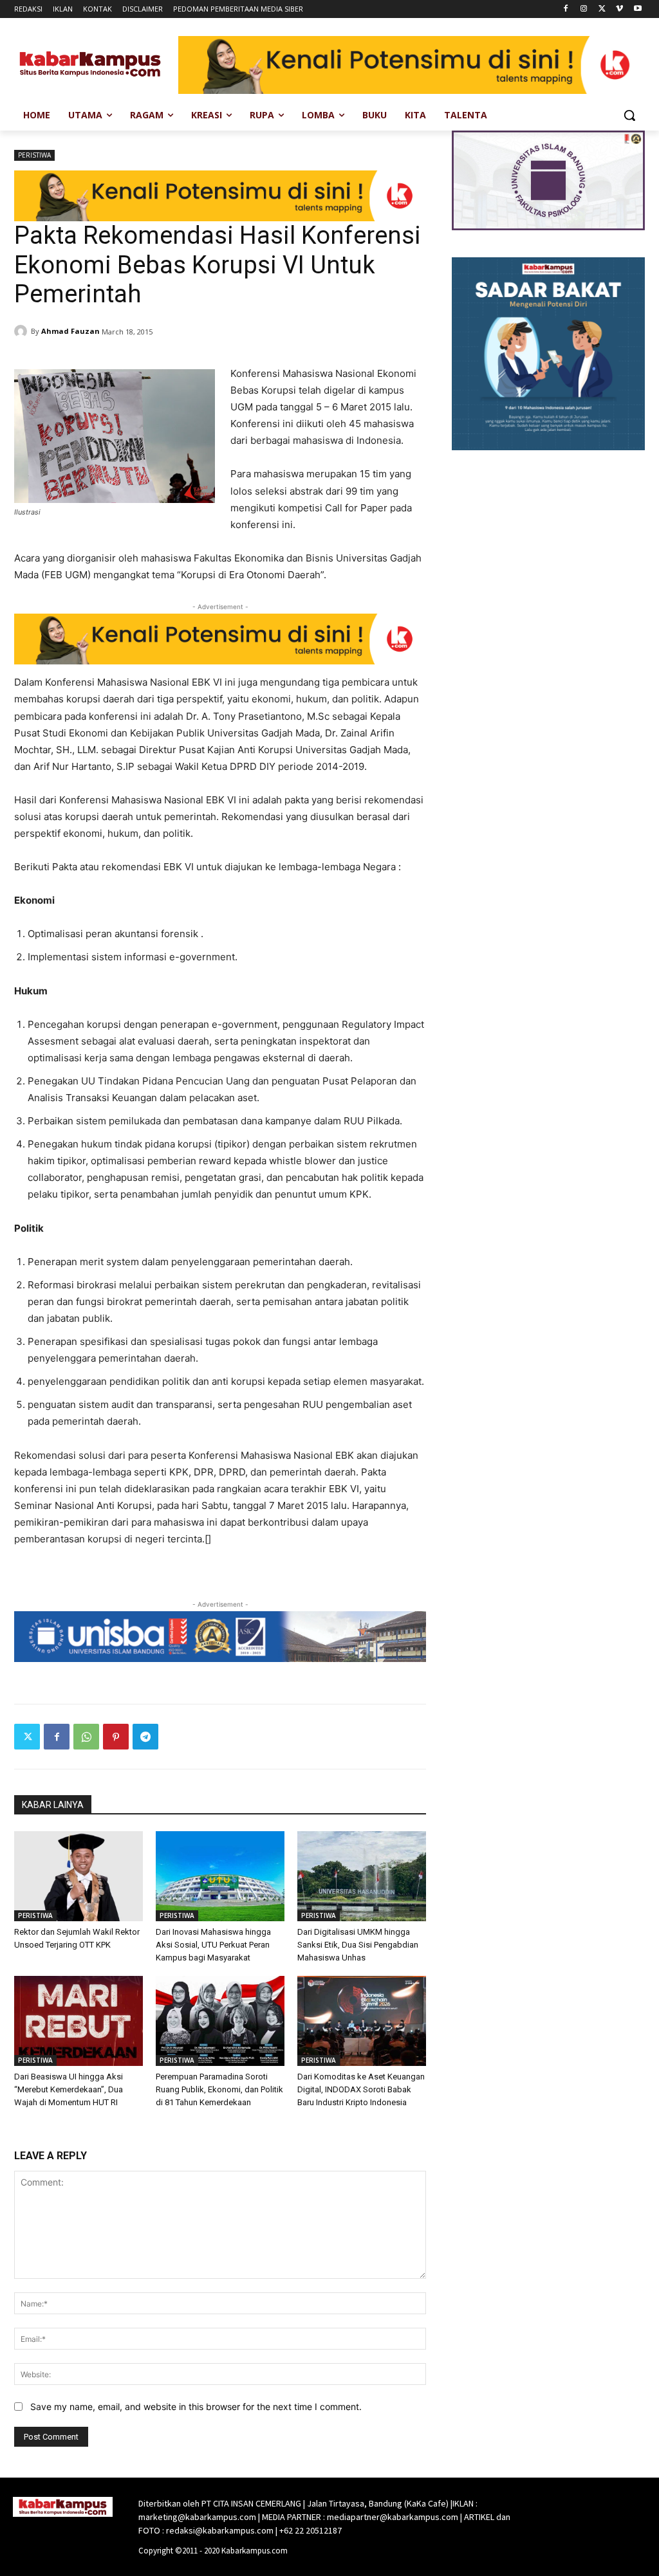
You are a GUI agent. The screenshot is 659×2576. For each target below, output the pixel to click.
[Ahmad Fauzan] (23, 331)
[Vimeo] (619, 9)
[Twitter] (602, 9)
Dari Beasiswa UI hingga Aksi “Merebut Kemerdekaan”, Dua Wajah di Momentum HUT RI (69, 2089)
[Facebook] (566, 9)
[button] (629, 115)
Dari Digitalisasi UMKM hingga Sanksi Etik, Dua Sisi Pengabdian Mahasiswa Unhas (358, 1945)
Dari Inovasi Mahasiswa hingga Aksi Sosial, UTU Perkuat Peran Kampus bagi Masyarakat (213, 1945)
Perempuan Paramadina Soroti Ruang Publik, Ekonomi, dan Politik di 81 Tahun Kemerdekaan (219, 2089)
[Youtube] (637, 9)
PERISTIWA (34, 155)
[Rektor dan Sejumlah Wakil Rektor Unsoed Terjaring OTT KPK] (79, 1876)
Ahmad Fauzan (70, 331)
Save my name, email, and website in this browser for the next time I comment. (196, 2407)
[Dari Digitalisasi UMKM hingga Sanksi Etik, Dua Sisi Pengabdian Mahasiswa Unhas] (362, 1876)
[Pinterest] (116, 1737)
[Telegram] (145, 1737)
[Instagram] (584, 9)
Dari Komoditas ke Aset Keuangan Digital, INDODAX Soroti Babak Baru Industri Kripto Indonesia (361, 2089)
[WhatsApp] (86, 1737)
